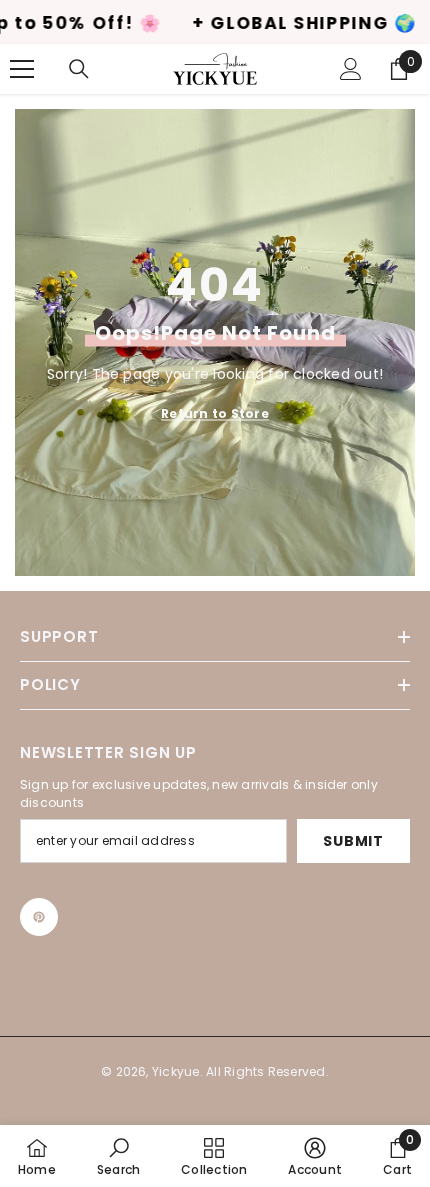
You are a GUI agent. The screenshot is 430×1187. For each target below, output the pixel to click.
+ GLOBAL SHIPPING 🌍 (263, 23)
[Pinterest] (39, 917)
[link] (118, 1156)
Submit (353, 841)
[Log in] (351, 69)
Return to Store (215, 412)
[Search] (79, 69)
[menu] (22, 69)
